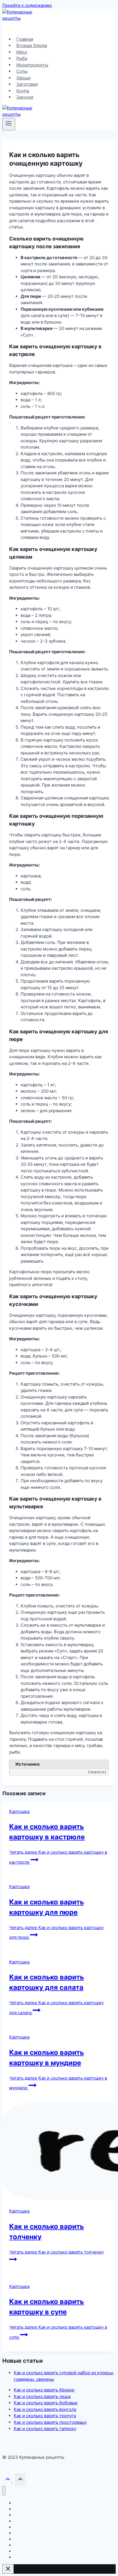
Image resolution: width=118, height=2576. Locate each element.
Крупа (23, 91)
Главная (25, 39)
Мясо (22, 52)
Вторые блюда (32, 45)
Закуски (25, 97)
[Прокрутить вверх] (8, 2480)
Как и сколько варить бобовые (46, 2403)
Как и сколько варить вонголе (45, 2409)
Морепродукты (32, 65)
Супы (22, 71)
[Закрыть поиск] (8, 2569)
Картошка (19, 1811)
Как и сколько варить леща (42, 2396)
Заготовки (27, 84)
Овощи (23, 78)
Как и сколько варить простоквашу (50, 2422)
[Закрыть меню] (4, 2491)
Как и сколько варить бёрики (44, 2390)
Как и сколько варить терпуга (45, 2416)
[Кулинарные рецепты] (24, 18)
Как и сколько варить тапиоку (45, 2429)
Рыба (22, 58)
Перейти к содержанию (27, 5)
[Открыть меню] (9, 124)
